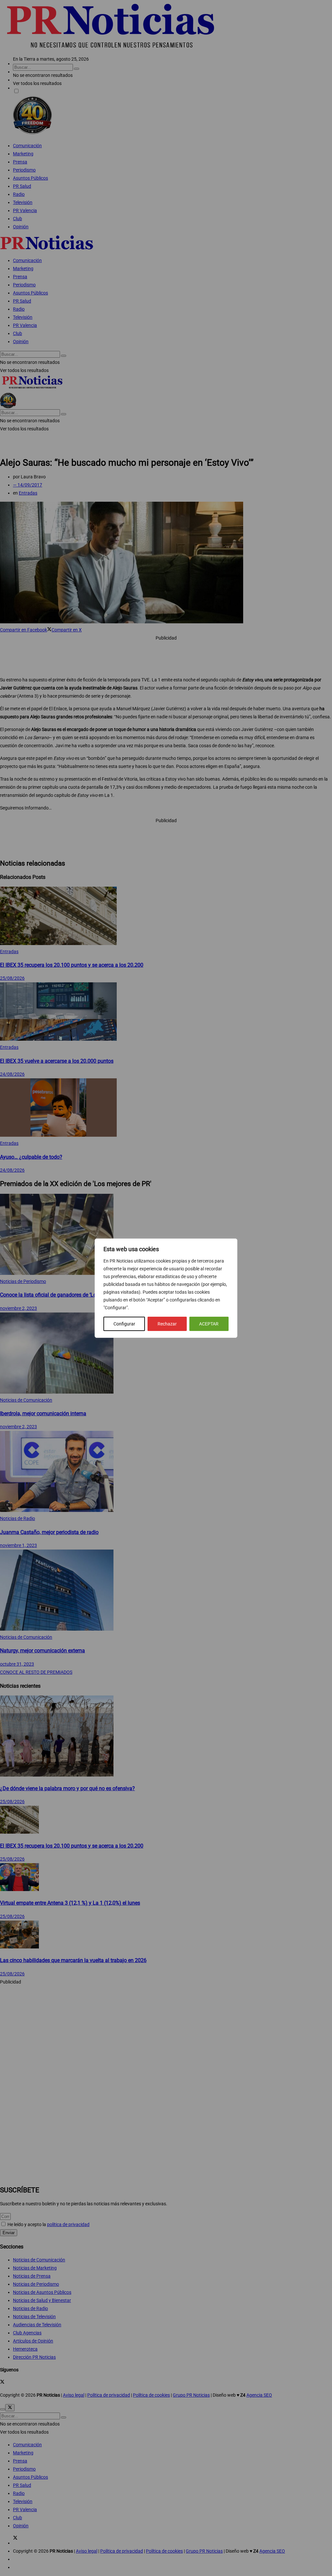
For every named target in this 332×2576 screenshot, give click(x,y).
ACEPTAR (209, 1324)
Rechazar (167, 1324)
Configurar (124, 1324)
